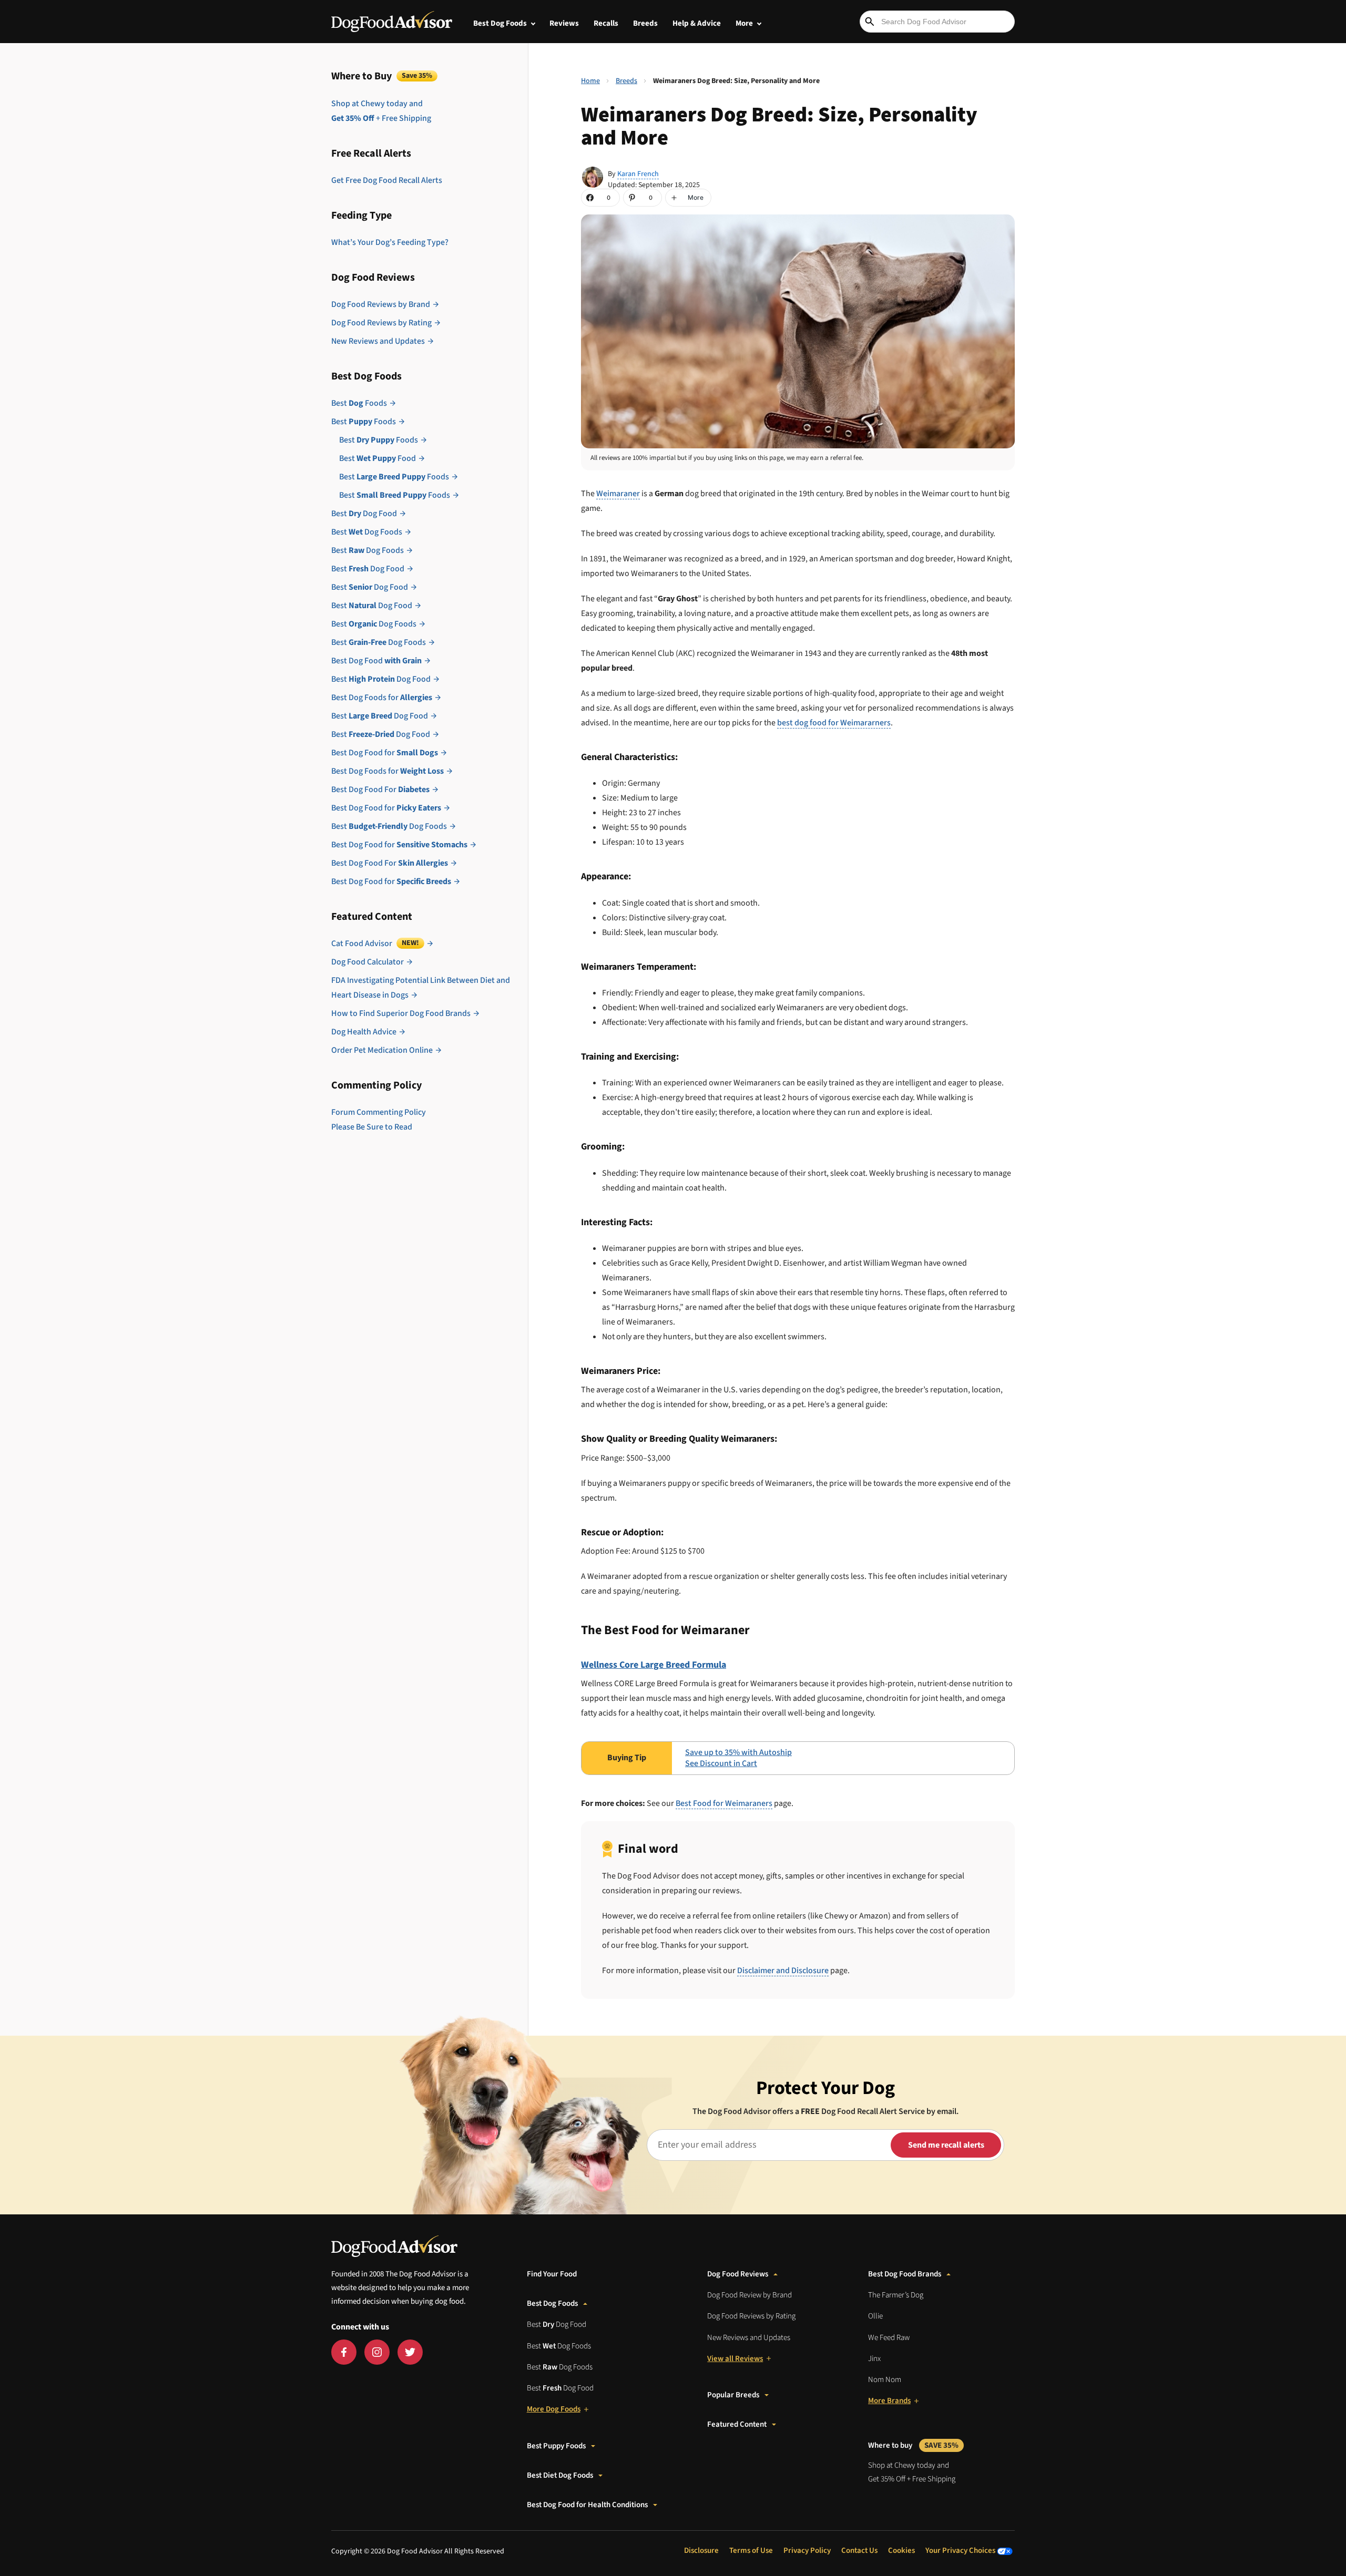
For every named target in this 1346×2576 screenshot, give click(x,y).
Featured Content (737, 2424)
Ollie (875, 2316)
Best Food (378, 458)
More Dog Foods (554, 2409)
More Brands (889, 2401)
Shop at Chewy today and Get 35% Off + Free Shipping (912, 2472)
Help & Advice (697, 23)
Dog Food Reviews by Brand (381, 304)
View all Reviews (735, 2359)
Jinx (874, 2359)
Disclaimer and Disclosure (783, 1971)
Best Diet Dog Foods (560, 2475)
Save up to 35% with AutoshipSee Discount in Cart (738, 1758)
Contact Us (859, 2551)
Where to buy (913, 2445)
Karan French (638, 174)
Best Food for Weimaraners (724, 1803)
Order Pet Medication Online (382, 1050)
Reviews (564, 23)
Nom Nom (885, 2380)
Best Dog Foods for (382, 697)
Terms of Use (751, 2551)
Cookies (901, 2551)
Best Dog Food (364, 514)
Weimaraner (618, 494)
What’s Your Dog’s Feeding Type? (390, 242)
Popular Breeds (733, 2395)
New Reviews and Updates (378, 341)
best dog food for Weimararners (834, 723)
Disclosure (701, 2551)
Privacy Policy (807, 2551)
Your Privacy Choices (961, 2551)
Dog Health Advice (364, 1032)
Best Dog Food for (385, 753)
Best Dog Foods (500, 23)
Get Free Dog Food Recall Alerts (387, 180)
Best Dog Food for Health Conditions (587, 2505)
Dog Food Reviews (738, 2274)
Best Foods (359, 403)
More (744, 23)
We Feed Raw (889, 2338)
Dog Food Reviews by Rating (381, 323)
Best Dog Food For (380, 789)
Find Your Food (552, 2274)
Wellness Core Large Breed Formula (654, 1665)
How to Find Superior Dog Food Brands (401, 1013)
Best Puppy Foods (556, 2446)
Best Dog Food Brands (905, 2274)
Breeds (645, 23)
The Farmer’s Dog (896, 2295)
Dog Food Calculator (368, 962)
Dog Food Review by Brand (750, 2295)
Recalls (606, 23)
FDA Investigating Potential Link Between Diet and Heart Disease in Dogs (421, 988)
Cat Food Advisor (375, 943)
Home (590, 81)
